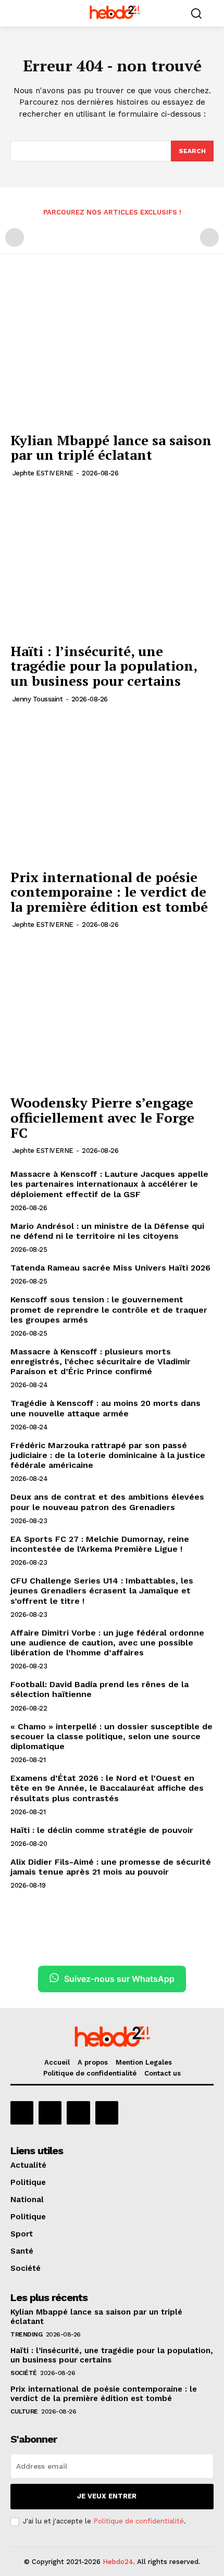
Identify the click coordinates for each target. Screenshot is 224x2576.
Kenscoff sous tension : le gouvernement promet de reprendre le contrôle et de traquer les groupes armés (109, 1309)
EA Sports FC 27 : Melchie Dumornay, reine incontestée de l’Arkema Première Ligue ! (100, 1544)
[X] (78, 2113)
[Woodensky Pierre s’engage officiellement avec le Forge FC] (112, 1014)
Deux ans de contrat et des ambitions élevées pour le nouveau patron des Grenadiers (107, 1502)
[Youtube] (107, 2113)
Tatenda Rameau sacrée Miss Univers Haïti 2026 (110, 1268)
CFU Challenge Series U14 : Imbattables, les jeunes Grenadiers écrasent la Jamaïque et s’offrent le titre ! (102, 1591)
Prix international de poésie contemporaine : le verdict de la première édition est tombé (109, 892)
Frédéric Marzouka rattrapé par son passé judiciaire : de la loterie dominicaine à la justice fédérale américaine (108, 1455)
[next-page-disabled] (209, 237)
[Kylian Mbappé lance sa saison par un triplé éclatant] (112, 351)
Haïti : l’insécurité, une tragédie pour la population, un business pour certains (104, 666)
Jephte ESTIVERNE (43, 473)
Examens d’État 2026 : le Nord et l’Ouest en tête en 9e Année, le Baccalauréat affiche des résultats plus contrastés (107, 1788)
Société (24, 2373)
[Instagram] (50, 2113)
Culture (24, 2411)
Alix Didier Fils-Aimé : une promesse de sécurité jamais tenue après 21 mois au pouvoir (111, 1867)
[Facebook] (22, 2113)
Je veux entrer (107, 2496)
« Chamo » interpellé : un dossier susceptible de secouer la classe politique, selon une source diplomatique (111, 1736)
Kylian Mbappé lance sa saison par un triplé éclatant (111, 448)
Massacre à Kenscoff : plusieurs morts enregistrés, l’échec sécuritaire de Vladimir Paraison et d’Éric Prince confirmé (101, 1361)
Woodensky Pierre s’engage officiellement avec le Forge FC (102, 1117)
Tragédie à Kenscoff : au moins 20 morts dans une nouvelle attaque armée (105, 1408)
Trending (26, 2334)
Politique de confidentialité (139, 2521)
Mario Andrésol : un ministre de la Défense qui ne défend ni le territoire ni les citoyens (107, 1231)
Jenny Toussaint (38, 699)
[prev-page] (15, 237)
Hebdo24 (118, 2562)
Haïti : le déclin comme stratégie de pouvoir (102, 1830)
